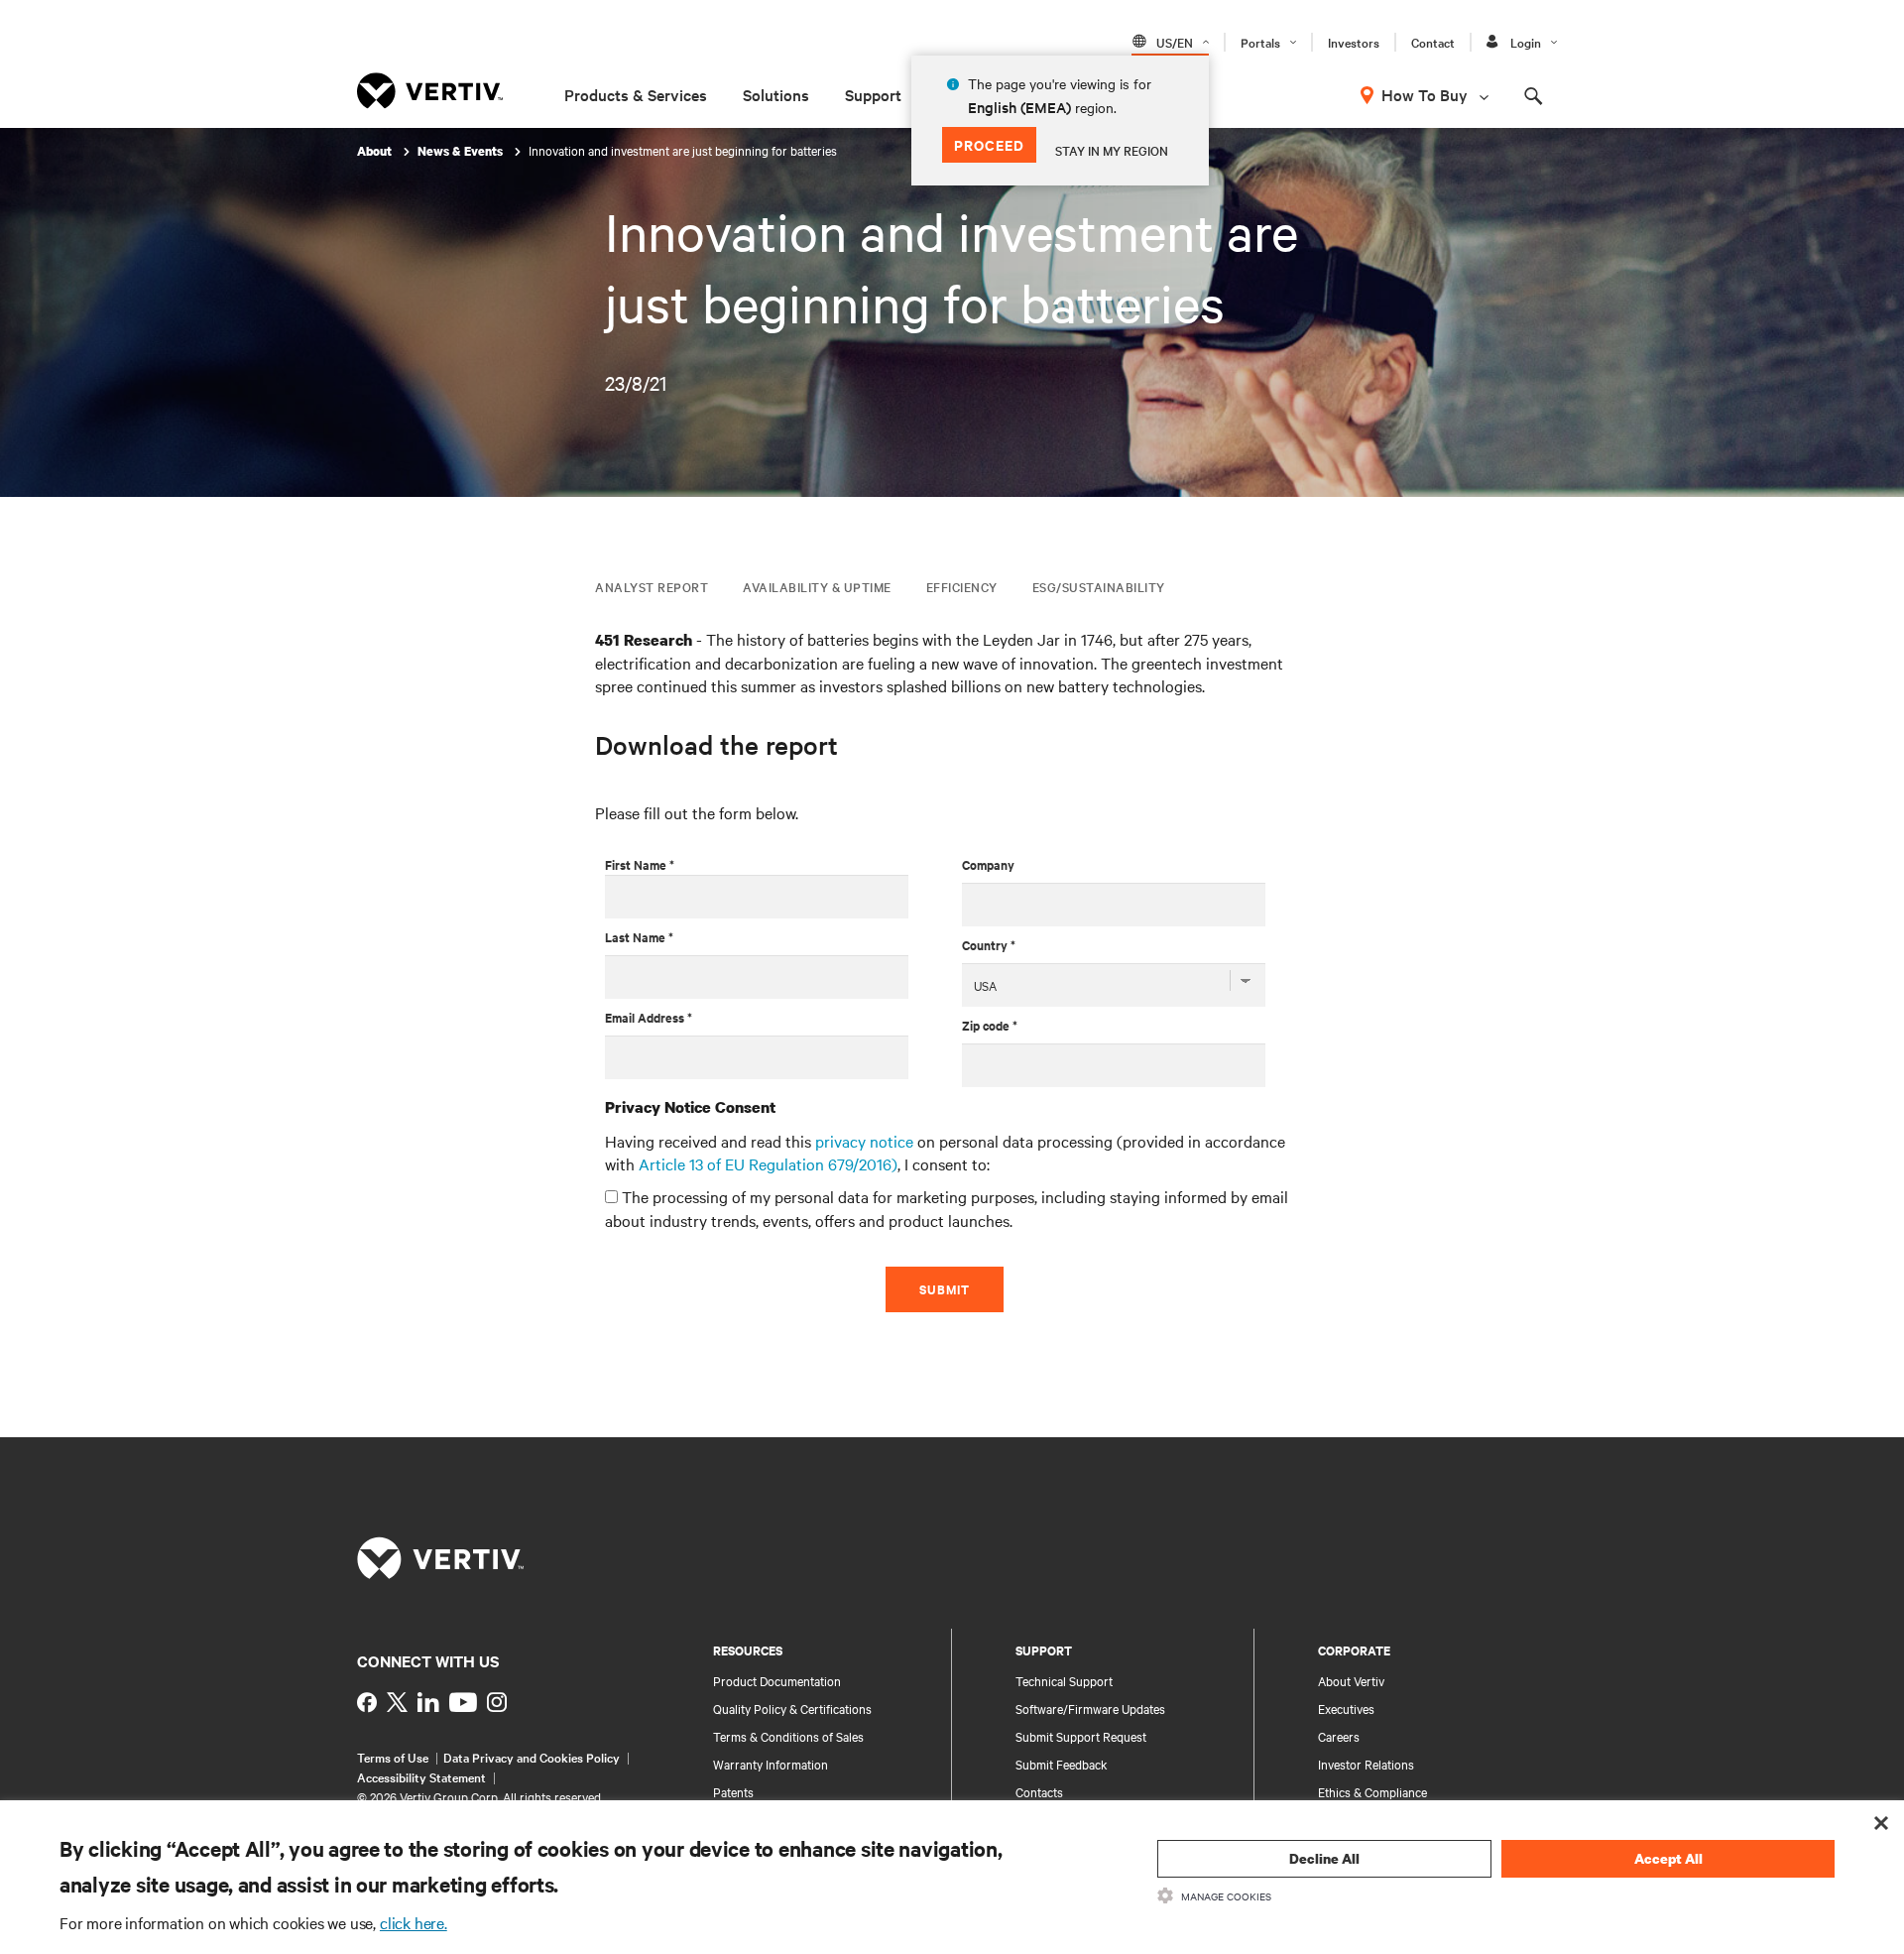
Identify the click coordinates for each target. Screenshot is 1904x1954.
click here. (414, 1922)
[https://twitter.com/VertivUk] (397, 1702)
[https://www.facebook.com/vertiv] (367, 1702)
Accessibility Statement (421, 1776)
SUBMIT (945, 1289)
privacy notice (864, 1141)
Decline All (1324, 1858)
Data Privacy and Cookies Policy (532, 1757)
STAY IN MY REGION (1112, 150)
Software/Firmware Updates (1090, 1708)
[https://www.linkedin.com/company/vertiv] (428, 1702)
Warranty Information (771, 1764)
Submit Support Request (1081, 1736)
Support (873, 94)
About (376, 151)
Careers (1339, 1736)
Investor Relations (1366, 1764)
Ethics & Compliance (1372, 1791)
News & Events (462, 151)
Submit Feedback (1062, 1764)
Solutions (776, 94)
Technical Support (1064, 1680)
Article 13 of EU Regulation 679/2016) (768, 1163)
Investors (1354, 42)
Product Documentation (777, 1680)
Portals (1260, 42)
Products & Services (636, 94)
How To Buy (1425, 94)
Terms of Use (393, 1757)
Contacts (1039, 1791)
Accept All (1668, 1858)
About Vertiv (1351, 1680)
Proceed (989, 144)
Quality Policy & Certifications (792, 1708)
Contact (1433, 42)
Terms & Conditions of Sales (788, 1736)
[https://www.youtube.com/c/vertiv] (463, 1702)
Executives (1346, 1708)
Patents (733, 1791)
